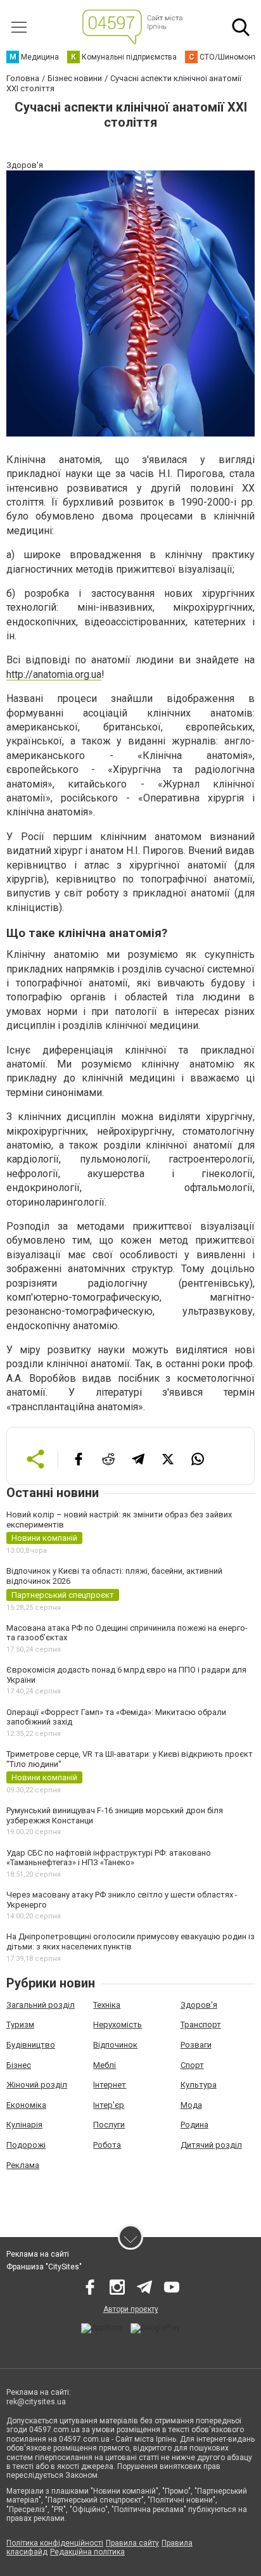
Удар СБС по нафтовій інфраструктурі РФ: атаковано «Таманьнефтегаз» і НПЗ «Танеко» (109, 1858)
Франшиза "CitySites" (44, 2267)
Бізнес (19, 2065)
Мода (191, 2105)
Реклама (23, 2165)
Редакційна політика (87, 2552)
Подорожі (26, 2145)
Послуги (109, 2125)
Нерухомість (118, 2024)
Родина (194, 2125)
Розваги (196, 2045)
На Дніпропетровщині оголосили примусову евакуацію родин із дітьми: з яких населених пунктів (130, 1942)
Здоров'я (199, 2005)
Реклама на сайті (38, 2254)
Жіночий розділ (37, 2085)
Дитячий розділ (211, 2145)
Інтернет (110, 2085)
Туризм (20, 2024)
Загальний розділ (41, 2005)
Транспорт (201, 2024)
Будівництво (31, 2045)
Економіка (26, 2105)
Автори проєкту (131, 2309)
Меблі (105, 2065)
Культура (199, 2085)
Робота (107, 2145)
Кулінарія (24, 2125)
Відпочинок (115, 2045)
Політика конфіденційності (55, 2543)
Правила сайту (132, 2543)
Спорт (192, 2065)
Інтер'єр (109, 2105)
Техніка (107, 2005)
